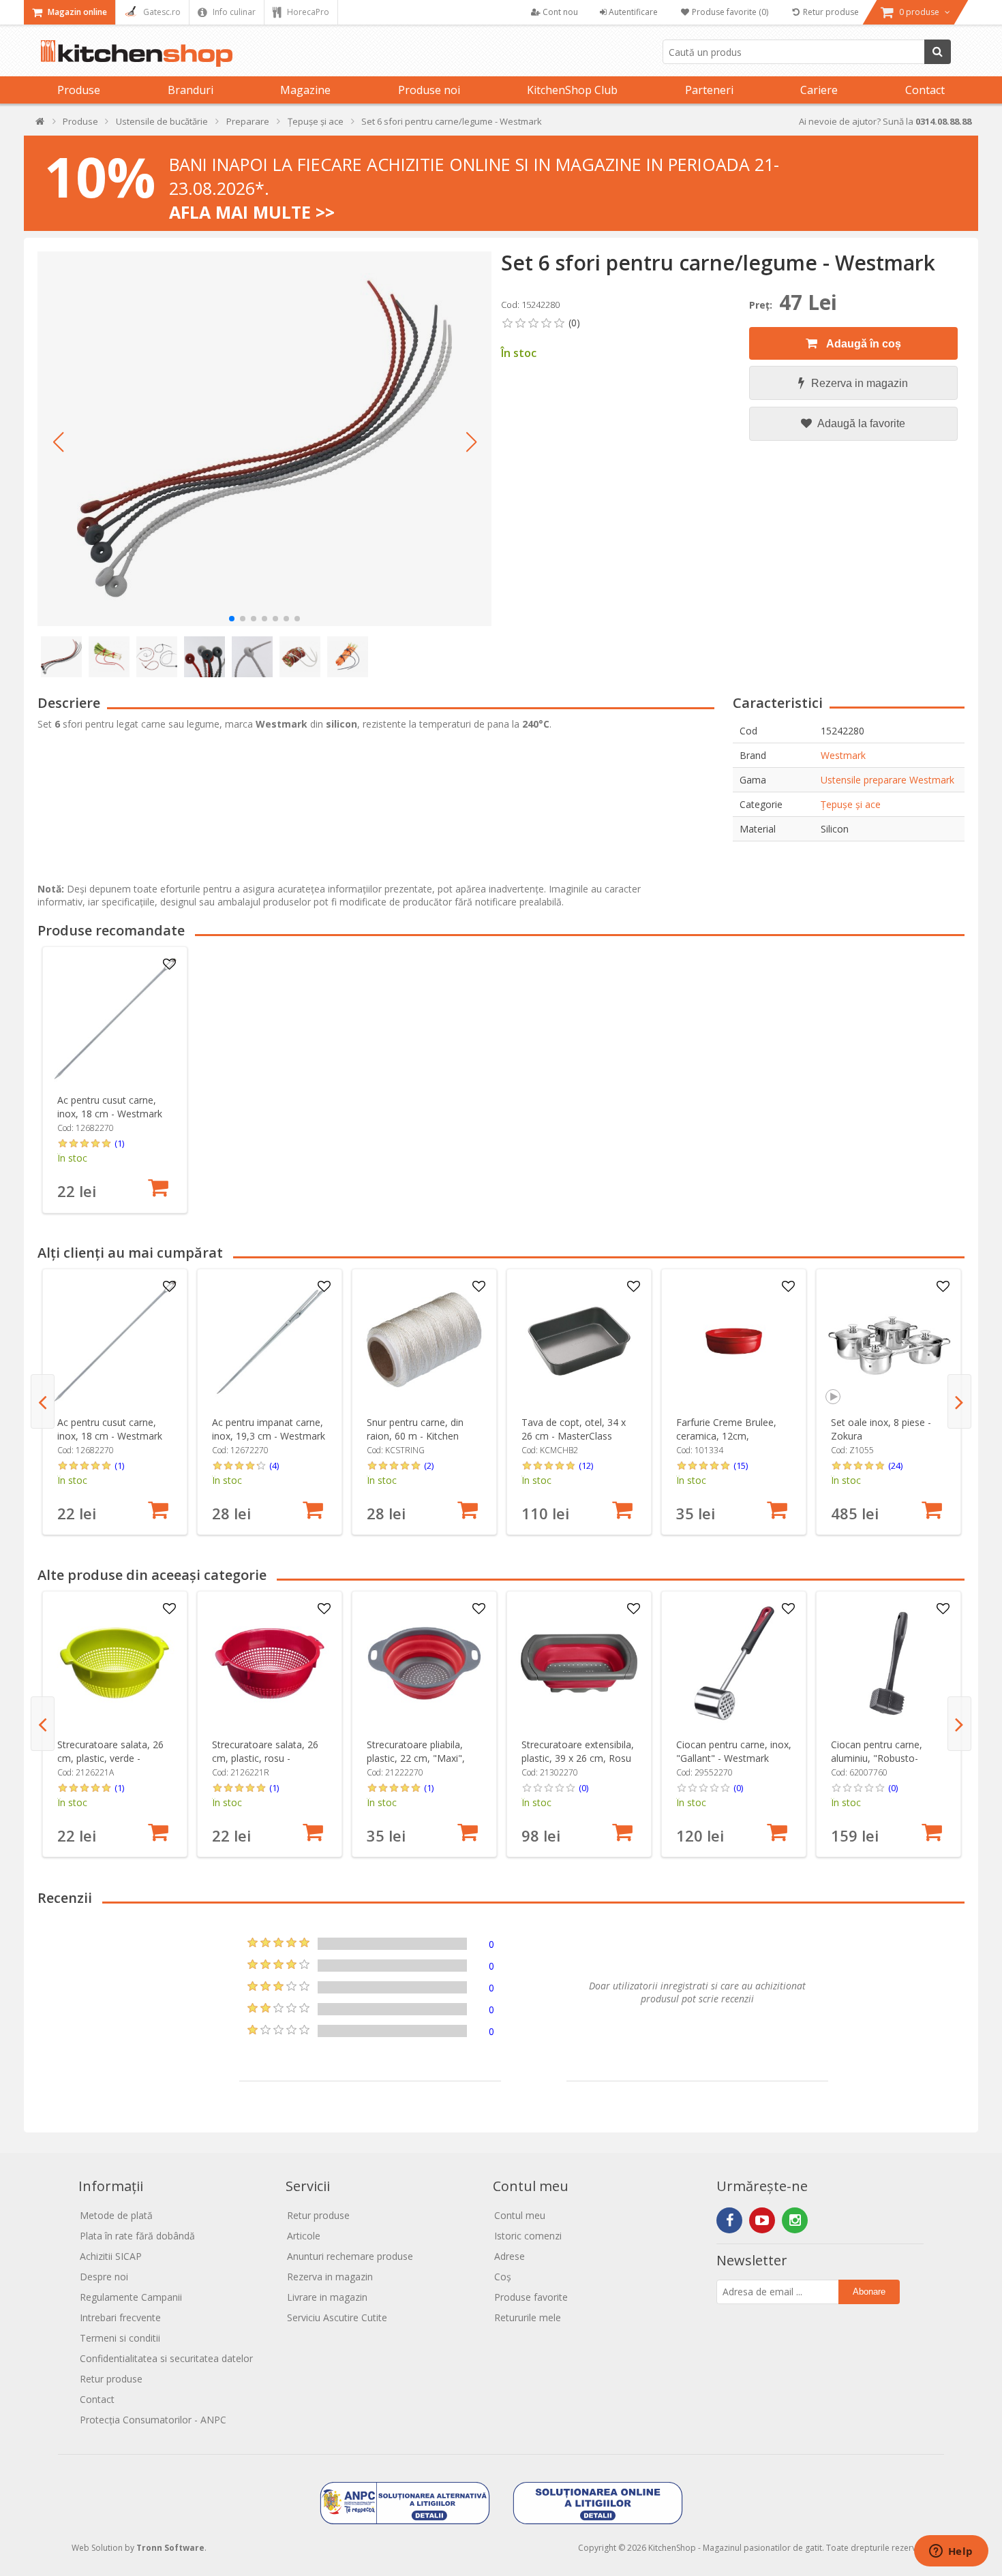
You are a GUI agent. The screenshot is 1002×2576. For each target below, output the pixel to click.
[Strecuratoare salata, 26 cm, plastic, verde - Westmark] (115, 1663)
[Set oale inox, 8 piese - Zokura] (889, 1341)
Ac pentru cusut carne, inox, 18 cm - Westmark (110, 1107)
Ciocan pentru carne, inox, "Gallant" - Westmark (734, 1751)
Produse (79, 90)
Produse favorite (531, 2297)
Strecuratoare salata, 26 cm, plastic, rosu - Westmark (265, 1758)
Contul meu (520, 2215)
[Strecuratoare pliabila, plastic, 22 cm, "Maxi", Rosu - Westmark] (424, 1663)
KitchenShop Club (572, 90)
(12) (586, 1465)
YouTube (762, 2220)
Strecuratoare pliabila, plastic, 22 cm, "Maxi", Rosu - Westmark (416, 1758)
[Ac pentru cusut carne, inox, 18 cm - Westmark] (115, 1019)
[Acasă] (41, 124)
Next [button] (959, 1401)
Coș (503, 2277)
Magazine (305, 90)
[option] (115, 1080)
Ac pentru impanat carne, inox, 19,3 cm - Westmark (269, 1429)
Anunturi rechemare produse (350, 2256)
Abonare (869, 2292)
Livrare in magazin (327, 2297)
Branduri (191, 90)
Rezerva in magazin (860, 383)
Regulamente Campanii (131, 2297)
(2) (429, 1465)
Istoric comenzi (528, 2236)
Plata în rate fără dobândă (137, 2236)
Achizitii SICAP (111, 2256)
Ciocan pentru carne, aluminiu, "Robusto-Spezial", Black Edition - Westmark (882, 1765)
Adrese (510, 2256)
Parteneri (709, 90)
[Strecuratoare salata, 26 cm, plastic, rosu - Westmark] (270, 1663)
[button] (58, 442)
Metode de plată (116, 2215)
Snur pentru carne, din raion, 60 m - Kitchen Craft (415, 1436)
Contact (925, 90)
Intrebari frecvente (120, 2317)
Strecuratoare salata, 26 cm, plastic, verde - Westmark (110, 1758)
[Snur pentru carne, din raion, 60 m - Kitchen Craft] (424, 1341)
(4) (274, 1465)
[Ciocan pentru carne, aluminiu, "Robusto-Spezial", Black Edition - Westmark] (889, 1663)
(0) (583, 1788)
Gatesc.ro (161, 12)
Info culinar (233, 12)
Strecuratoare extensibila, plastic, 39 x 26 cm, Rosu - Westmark (578, 1758)
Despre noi (104, 2277)
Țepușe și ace (851, 804)
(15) (741, 1465)
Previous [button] (43, 1401)
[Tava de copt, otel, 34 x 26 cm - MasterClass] (579, 1341)
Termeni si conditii (120, 2338)
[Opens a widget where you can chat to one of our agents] (951, 2552)
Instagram (795, 2220)
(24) (895, 1465)
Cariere (819, 90)
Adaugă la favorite (860, 423)
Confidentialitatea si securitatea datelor (166, 2358)
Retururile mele (528, 2317)
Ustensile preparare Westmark (887, 780)
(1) (119, 1143)
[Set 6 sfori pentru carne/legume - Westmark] (264, 439)
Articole (304, 2236)
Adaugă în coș (863, 344)
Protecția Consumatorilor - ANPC (153, 2420)
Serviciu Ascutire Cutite (337, 2317)
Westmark (843, 755)
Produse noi (429, 90)
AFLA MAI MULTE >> (252, 212)
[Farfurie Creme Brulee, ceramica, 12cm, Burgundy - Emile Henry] (734, 1341)
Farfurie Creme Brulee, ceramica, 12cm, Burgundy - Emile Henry (728, 1436)
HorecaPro (307, 12)
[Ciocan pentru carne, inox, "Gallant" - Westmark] (734, 1663)
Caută (938, 52)
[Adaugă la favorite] (169, 965)
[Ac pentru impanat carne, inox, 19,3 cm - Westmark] (270, 1341)
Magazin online (76, 12)
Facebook (729, 2220)
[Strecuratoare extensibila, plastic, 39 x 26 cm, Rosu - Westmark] (579, 1663)
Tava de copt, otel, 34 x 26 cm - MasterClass (574, 1429)
